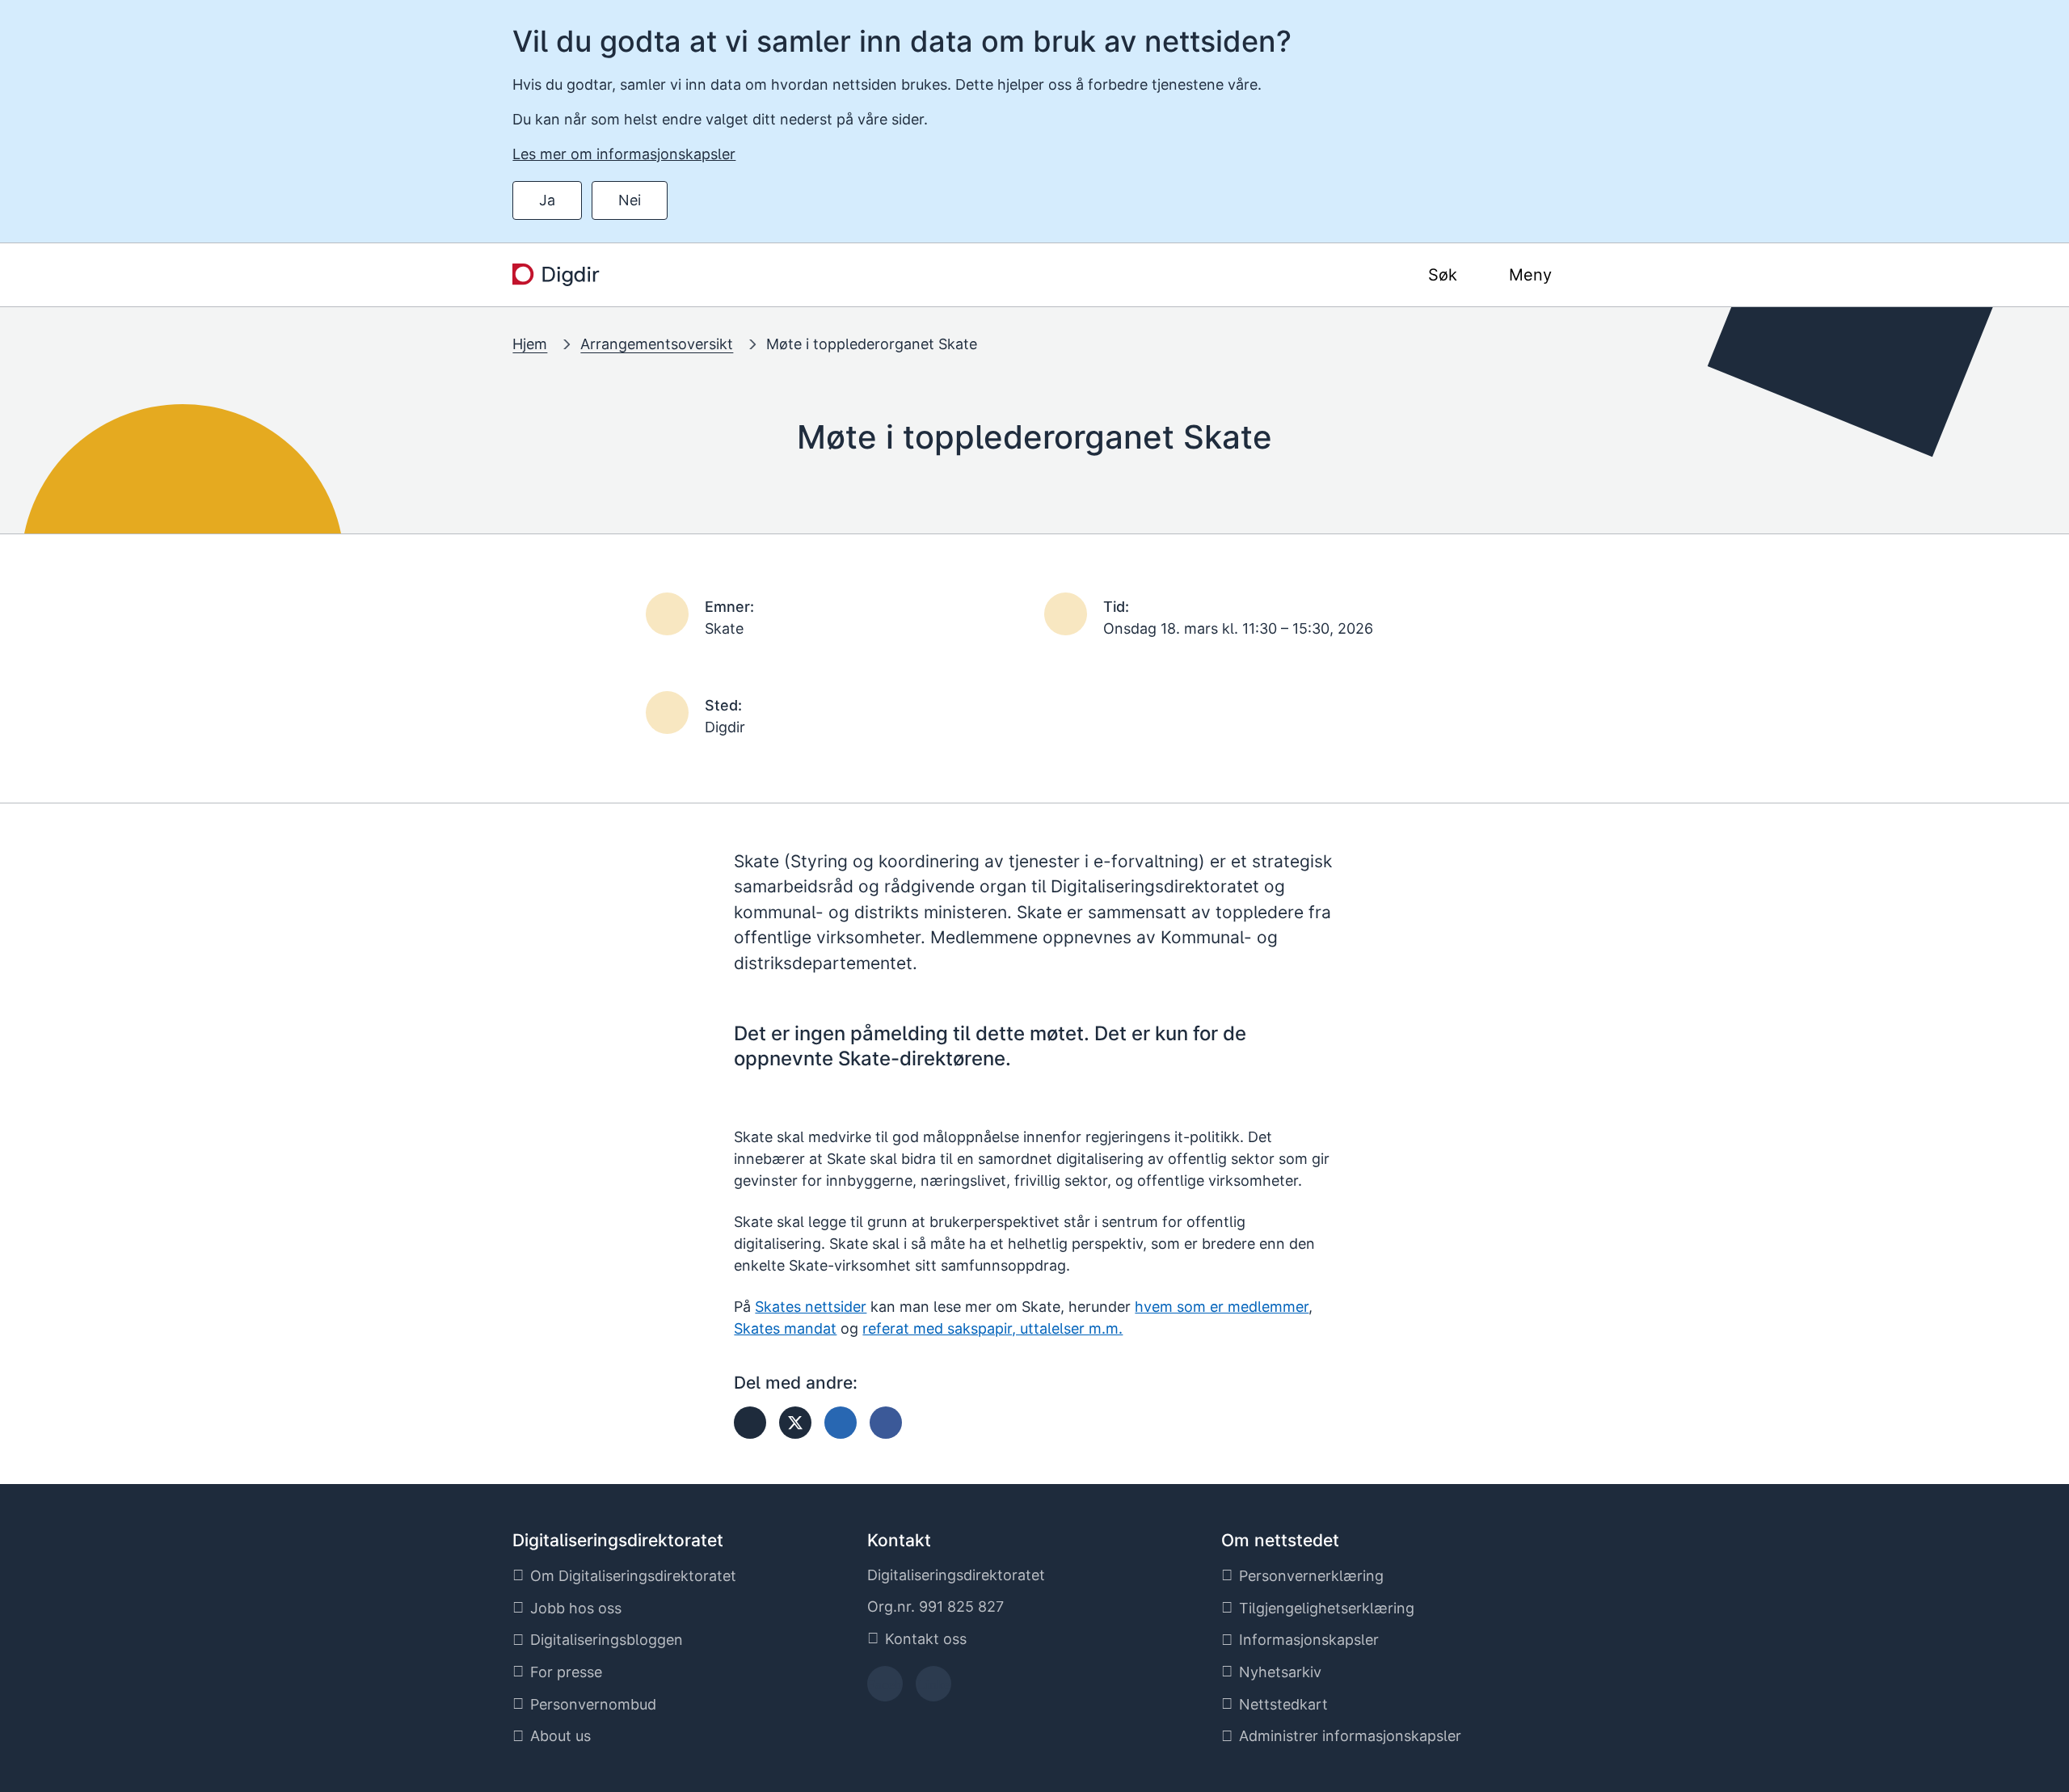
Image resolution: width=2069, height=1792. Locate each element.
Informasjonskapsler (1309, 1640)
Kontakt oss (926, 1639)
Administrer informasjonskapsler (1350, 1736)
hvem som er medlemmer (1222, 1307)
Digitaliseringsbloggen (607, 1640)
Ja (547, 200)
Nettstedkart (1283, 1704)
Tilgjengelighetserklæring (1327, 1608)
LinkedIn (933, 1689)
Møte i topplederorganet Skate (872, 344)
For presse (566, 1672)
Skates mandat (785, 1328)
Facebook (885, 1689)
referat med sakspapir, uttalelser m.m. (992, 1328)
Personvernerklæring (1311, 1576)
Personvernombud (593, 1704)
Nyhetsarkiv (1280, 1672)
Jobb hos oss (576, 1608)
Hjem (530, 344)
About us (560, 1736)
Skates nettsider (811, 1307)
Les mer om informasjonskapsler (624, 154)
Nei (630, 200)
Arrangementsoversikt (657, 344)
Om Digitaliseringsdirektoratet (633, 1576)
